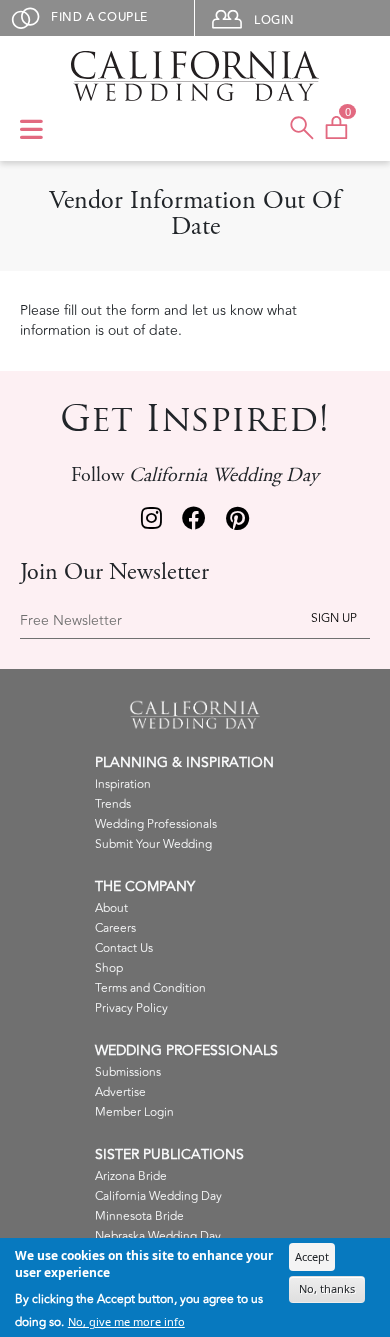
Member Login (134, 1112)
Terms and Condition (150, 988)
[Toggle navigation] (31, 131)
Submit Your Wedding (153, 844)
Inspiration (123, 784)
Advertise (120, 1092)
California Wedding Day (158, 1196)
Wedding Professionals (156, 824)
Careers (115, 928)
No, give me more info (126, 1321)
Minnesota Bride (139, 1216)
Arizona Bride (131, 1176)
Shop (109, 968)
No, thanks (327, 1288)
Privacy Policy (131, 1008)
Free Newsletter (71, 621)
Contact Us (124, 948)
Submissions (128, 1072)
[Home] (194, 76)
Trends (113, 804)
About (111, 908)
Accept (312, 1256)
